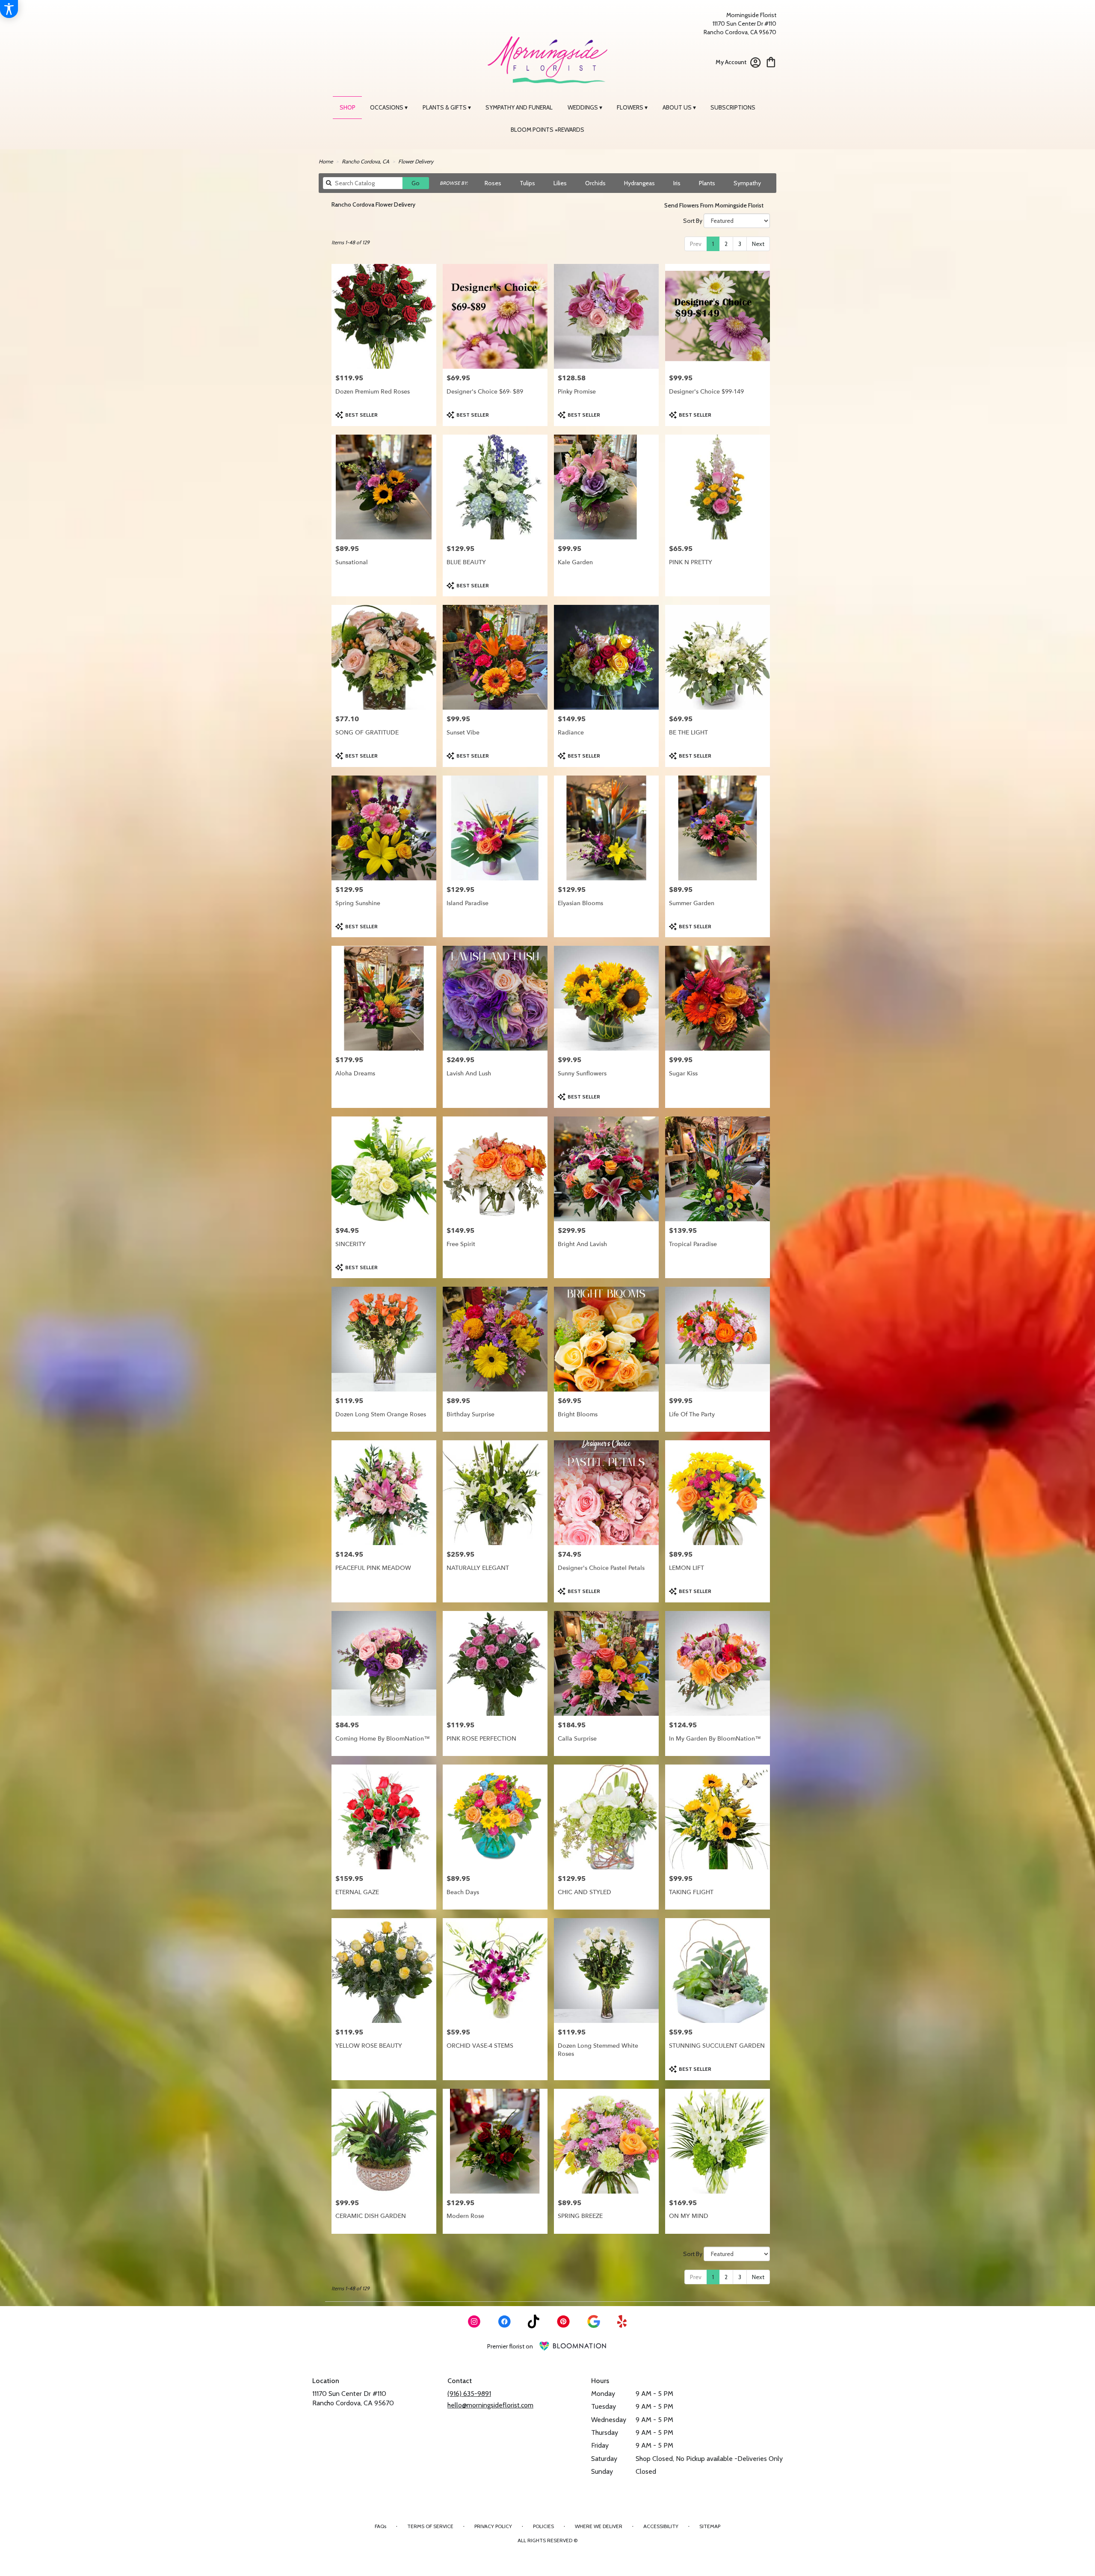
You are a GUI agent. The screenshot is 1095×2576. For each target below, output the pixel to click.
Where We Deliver (599, 2526)
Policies (543, 2526)
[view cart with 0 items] (771, 61)
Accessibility (661, 2526)
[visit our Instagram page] (474, 2321)
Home (326, 161)
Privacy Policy (493, 2526)
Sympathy (747, 183)
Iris (677, 183)
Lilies (560, 183)
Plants (707, 183)
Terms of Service (430, 2526)
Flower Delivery (416, 161)
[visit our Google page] (594, 2321)
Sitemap (710, 2526)
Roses (493, 183)
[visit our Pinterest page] (563, 2321)
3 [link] (740, 244)
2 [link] (726, 244)
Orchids (595, 183)
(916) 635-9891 (469, 2394)
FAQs (380, 2526)
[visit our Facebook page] (504, 2321)
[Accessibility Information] (9, 9)
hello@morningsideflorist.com (490, 2405)
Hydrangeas (639, 183)
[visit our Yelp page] (622, 2321)
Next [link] (758, 244)
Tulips (527, 183)
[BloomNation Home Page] (573, 2346)
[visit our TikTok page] (534, 2321)
